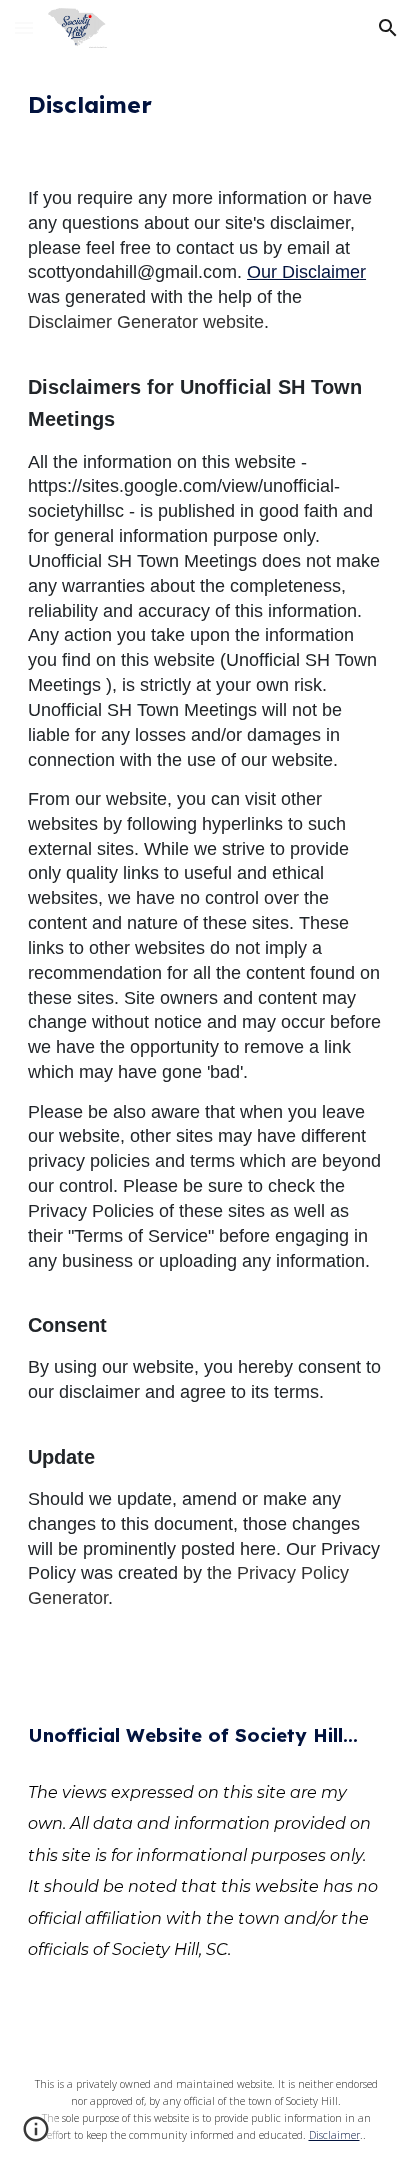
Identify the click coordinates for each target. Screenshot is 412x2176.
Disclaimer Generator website (146, 322)
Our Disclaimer (306, 272)
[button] (24, 27)
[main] (206, 105)
